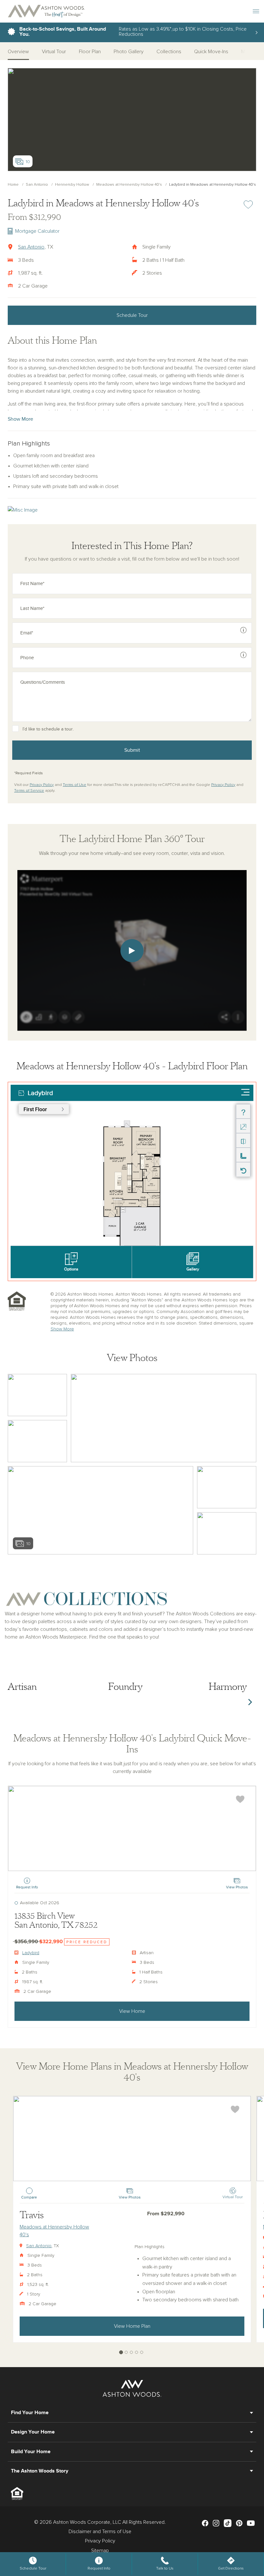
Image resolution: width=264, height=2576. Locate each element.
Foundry (125, 1687)
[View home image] (37, 1395)
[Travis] (132, 2139)
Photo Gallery (129, 52)
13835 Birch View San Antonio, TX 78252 (56, 1921)
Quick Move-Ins (211, 52)
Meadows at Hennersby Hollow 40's (129, 185)
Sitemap (100, 2551)
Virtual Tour (54, 52)
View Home (132, 2011)
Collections (169, 52)
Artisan (22, 1687)
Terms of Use (75, 785)
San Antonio (37, 185)
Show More (20, 419)
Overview (18, 52)
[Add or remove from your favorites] (240, 1799)
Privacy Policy (42, 785)
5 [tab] (142, 2352)
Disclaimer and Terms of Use (100, 2532)
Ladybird (31, 1953)
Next (250, 1702)
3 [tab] (132, 2352)
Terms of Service (29, 791)
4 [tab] (137, 2352)
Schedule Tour (132, 315)
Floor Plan (90, 52)
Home (13, 185)
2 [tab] (126, 2352)
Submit (132, 750)
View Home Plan (132, 2326)
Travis (32, 2215)
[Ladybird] (132, 1828)
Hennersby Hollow (72, 185)
